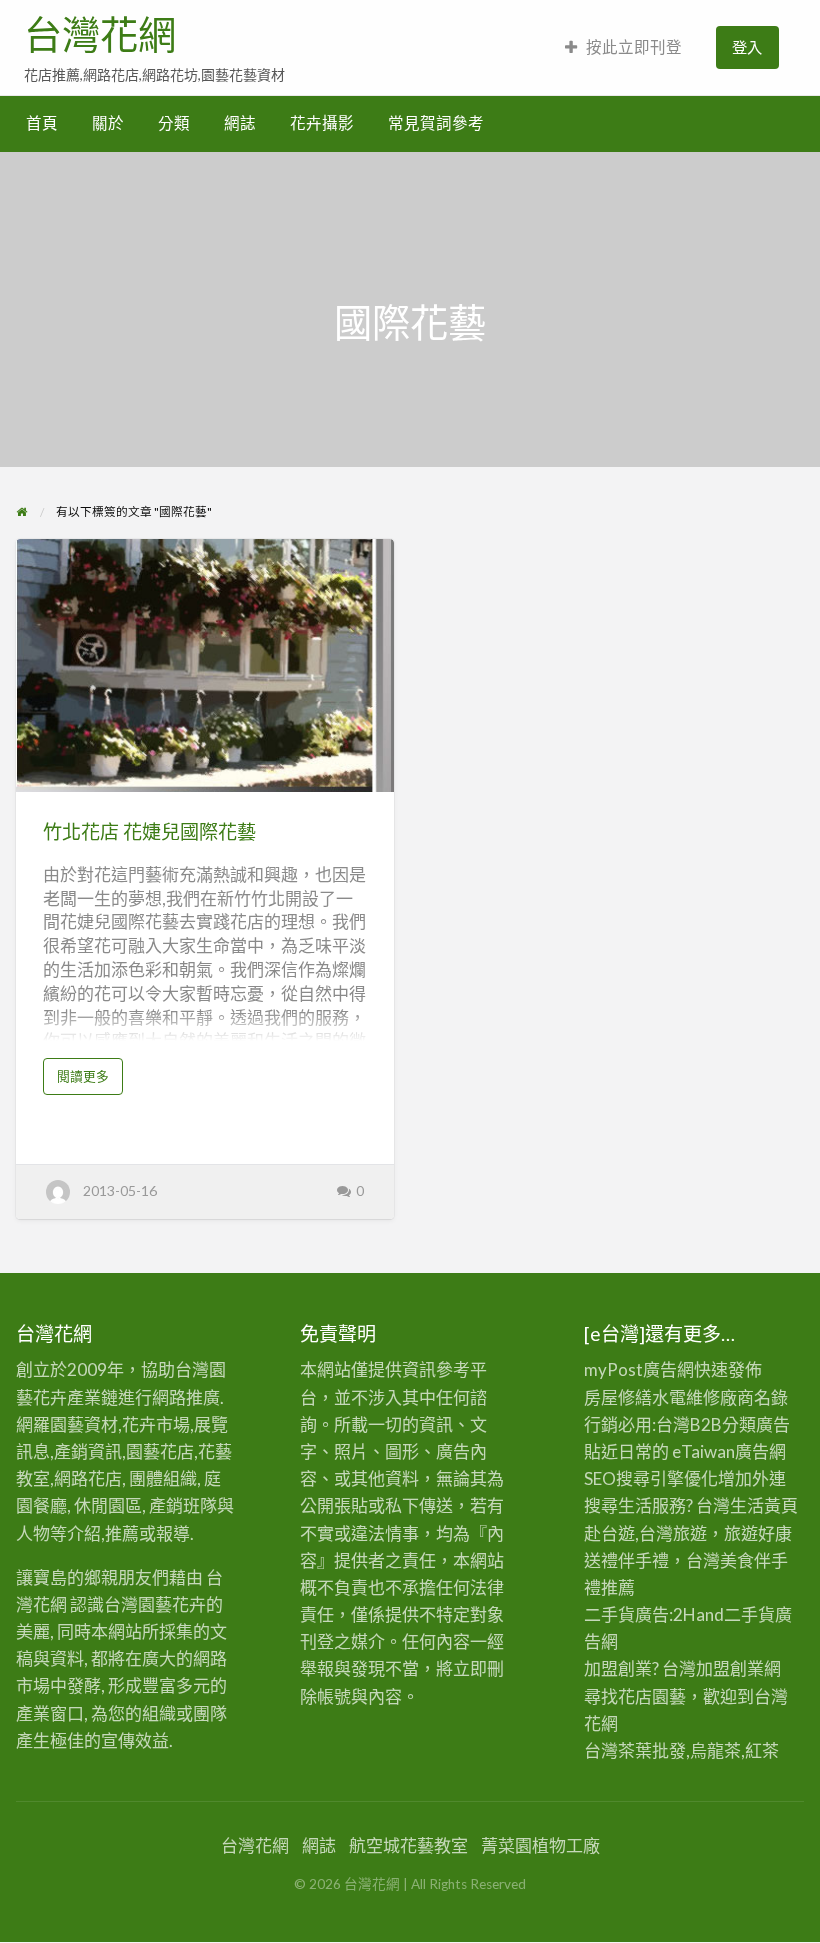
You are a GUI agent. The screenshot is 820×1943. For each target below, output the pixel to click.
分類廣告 (756, 1424)
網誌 (240, 123)
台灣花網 (100, 35)
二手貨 (749, 1614)
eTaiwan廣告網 (729, 1451)
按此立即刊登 (634, 47)
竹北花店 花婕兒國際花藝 (149, 831)
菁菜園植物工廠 (540, 1845)
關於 (108, 123)
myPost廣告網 (639, 1369)
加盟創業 (730, 1668)
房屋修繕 (618, 1397)
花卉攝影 (322, 123)
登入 (747, 47)
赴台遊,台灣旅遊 (645, 1533)
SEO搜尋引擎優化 (651, 1478)
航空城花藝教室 (408, 1845)
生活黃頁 (764, 1505)
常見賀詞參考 (436, 123)
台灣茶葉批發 (635, 1750)
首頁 (42, 123)
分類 (174, 123)
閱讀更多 (89, 1080)
